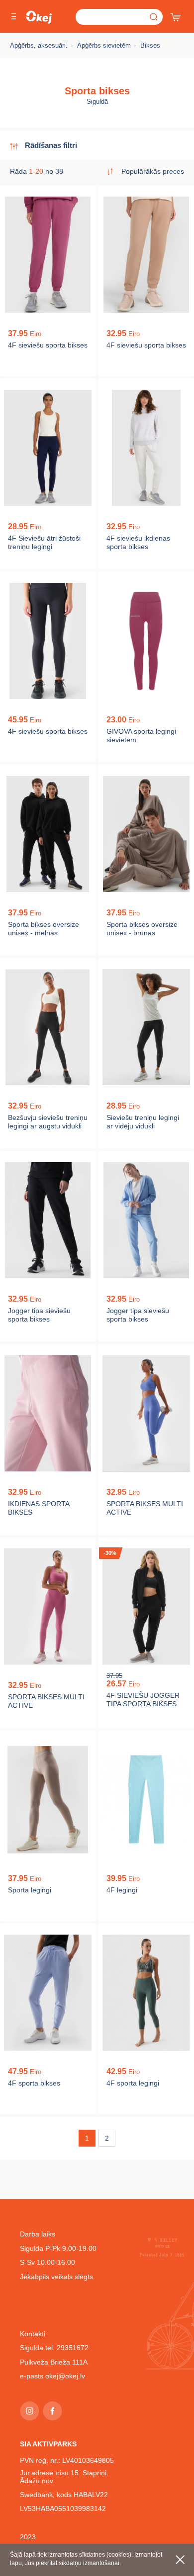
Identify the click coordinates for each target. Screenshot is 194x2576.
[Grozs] (177, 15)
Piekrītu (180, 2560)
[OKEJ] (39, 17)
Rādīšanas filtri (51, 145)
